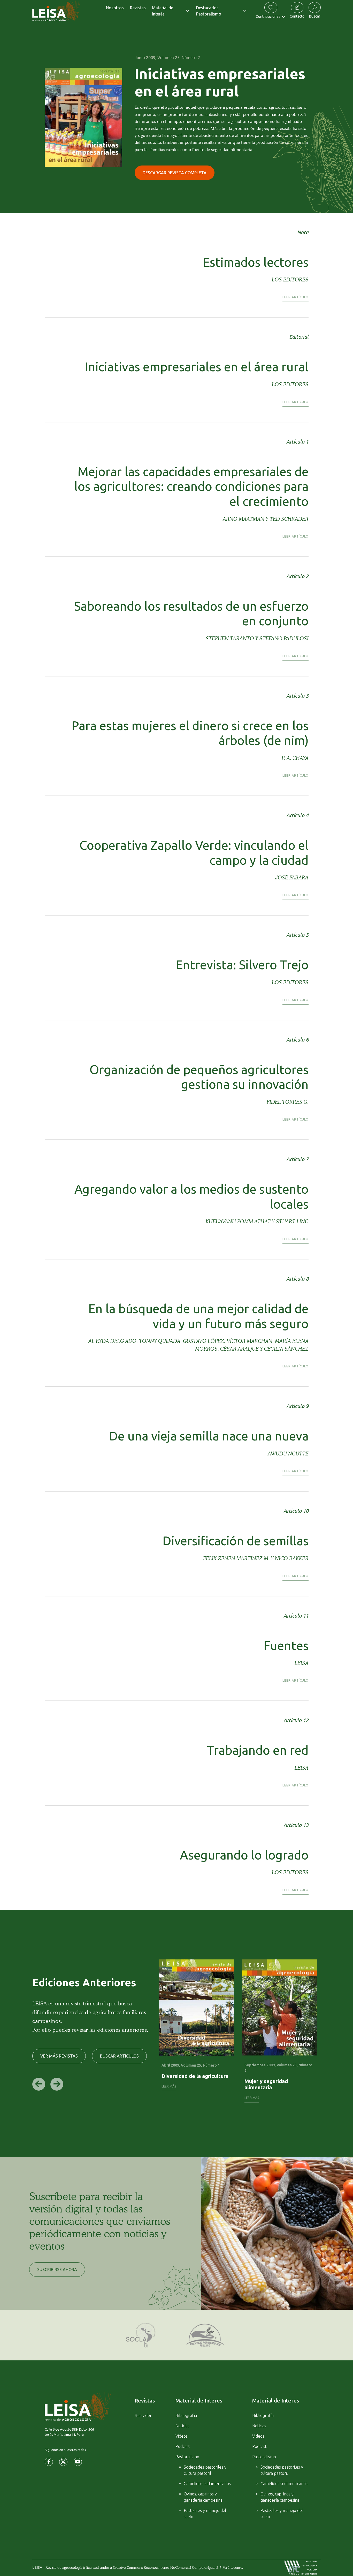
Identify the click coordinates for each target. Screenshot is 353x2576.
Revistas (138, 8)
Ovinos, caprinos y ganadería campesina (203, 2497)
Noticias (182, 2426)
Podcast (183, 2446)
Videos (182, 2436)
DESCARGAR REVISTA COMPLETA (175, 173)
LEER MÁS (169, 2086)
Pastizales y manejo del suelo (205, 2514)
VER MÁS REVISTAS (59, 2056)
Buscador (143, 2415)
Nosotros (115, 8)
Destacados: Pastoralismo (209, 11)
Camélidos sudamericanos (207, 2484)
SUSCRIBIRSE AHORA (57, 2270)
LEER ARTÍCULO (296, 297)
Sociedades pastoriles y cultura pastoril (205, 2470)
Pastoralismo (187, 2457)
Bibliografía (186, 2415)
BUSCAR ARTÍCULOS (119, 2056)
